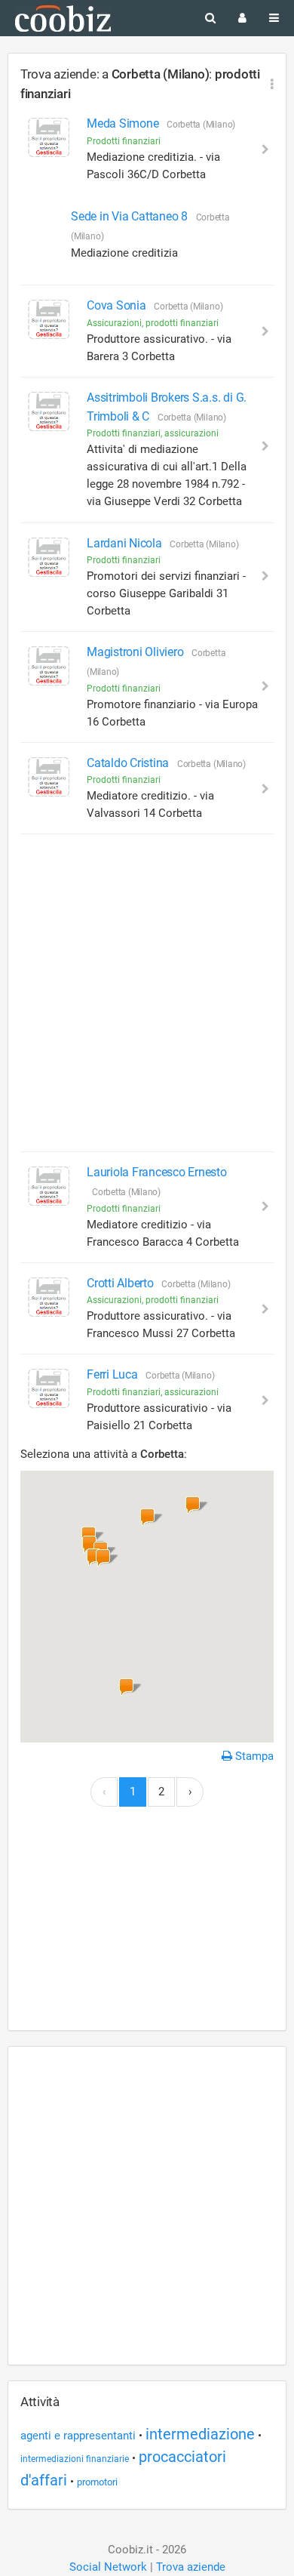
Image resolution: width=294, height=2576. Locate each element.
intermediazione (200, 2434)
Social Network (108, 2567)
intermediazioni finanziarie (75, 2459)
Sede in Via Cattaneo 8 (130, 216)
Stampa (253, 1756)
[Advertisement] (147, 993)
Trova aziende (191, 2567)
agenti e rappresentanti (78, 2436)
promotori (97, 2482)
